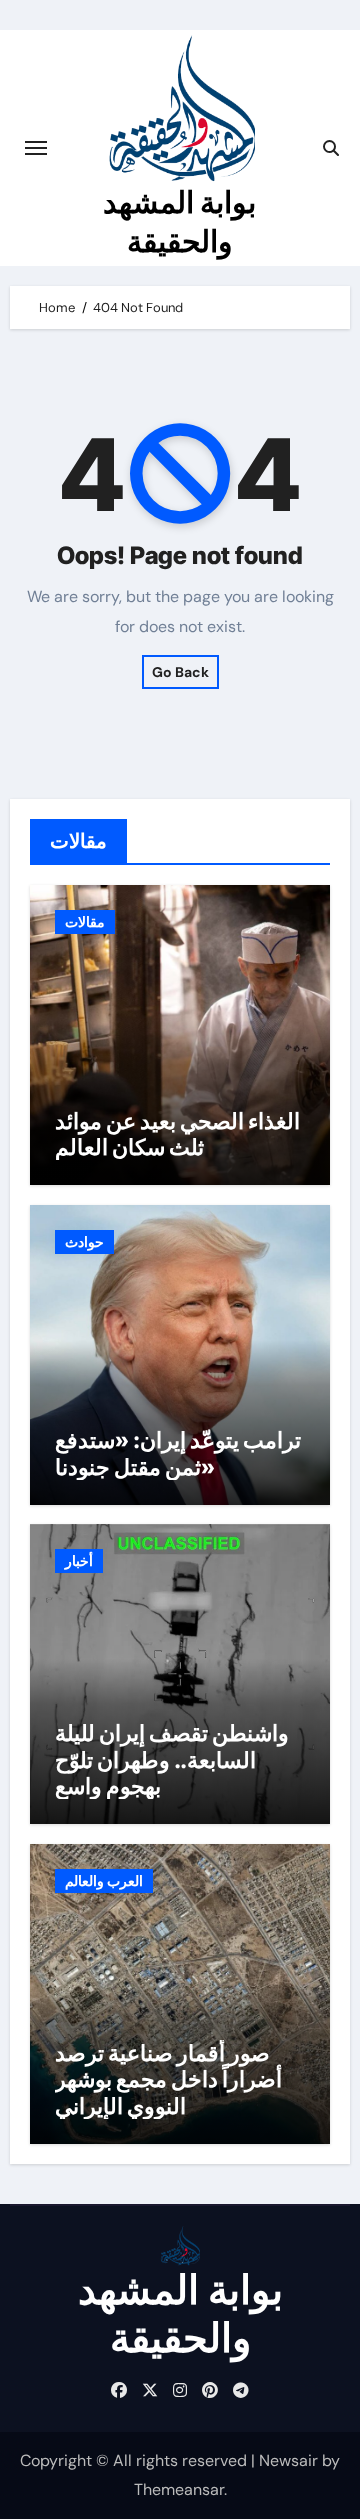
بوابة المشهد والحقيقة (180, 2314)
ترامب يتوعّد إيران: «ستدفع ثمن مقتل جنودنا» (178, 1453)
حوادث (84, 1242)
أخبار (79, 1561)
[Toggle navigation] (36, 148)
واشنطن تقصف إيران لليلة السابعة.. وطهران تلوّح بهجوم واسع (172, 1759)
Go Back (180, 672)
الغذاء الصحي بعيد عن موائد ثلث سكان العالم (177, 1134)
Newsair (288, 2460)
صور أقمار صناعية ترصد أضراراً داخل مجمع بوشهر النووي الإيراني (168, 2079)
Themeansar (179, 2489)
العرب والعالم (104, 1881)
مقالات (85, 922)
